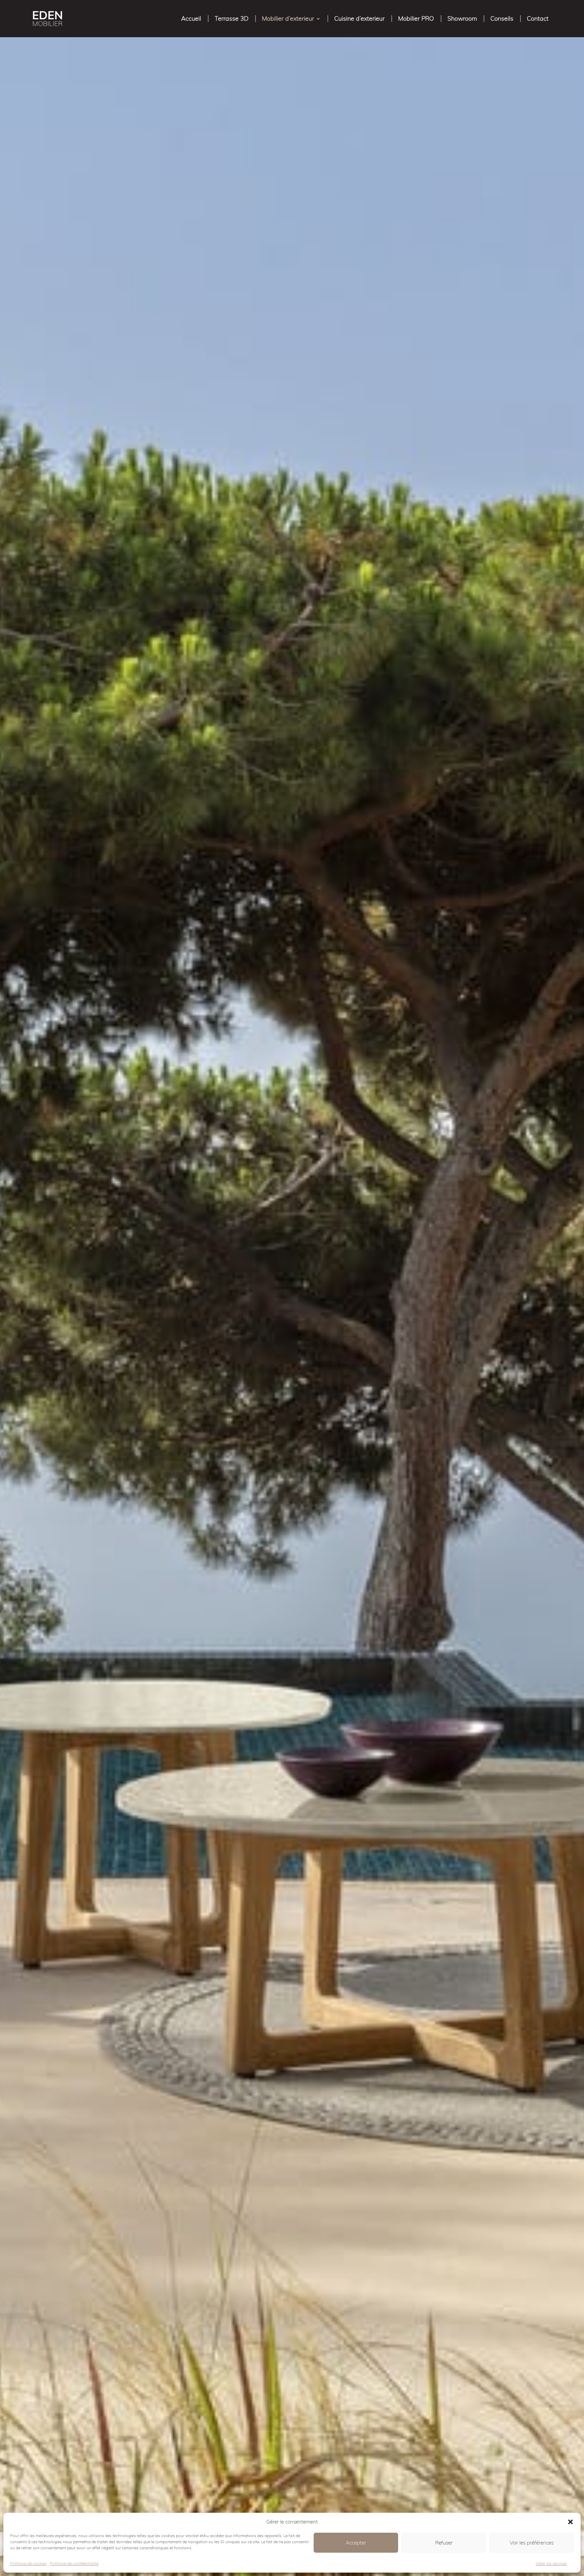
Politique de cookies (28, 2563)
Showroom (462, 18)
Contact (538, 18)
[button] (570, 2522)
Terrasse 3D (232, 18)
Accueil (191, 18)
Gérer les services (551, 2563)
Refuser (444, 2543)
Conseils (502, 18)
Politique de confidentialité (74, 2563)
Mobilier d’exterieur (288, 18)
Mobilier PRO (416, 18)
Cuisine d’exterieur (359, 18)
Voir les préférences (532, 2543)
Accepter (356, 2543)
